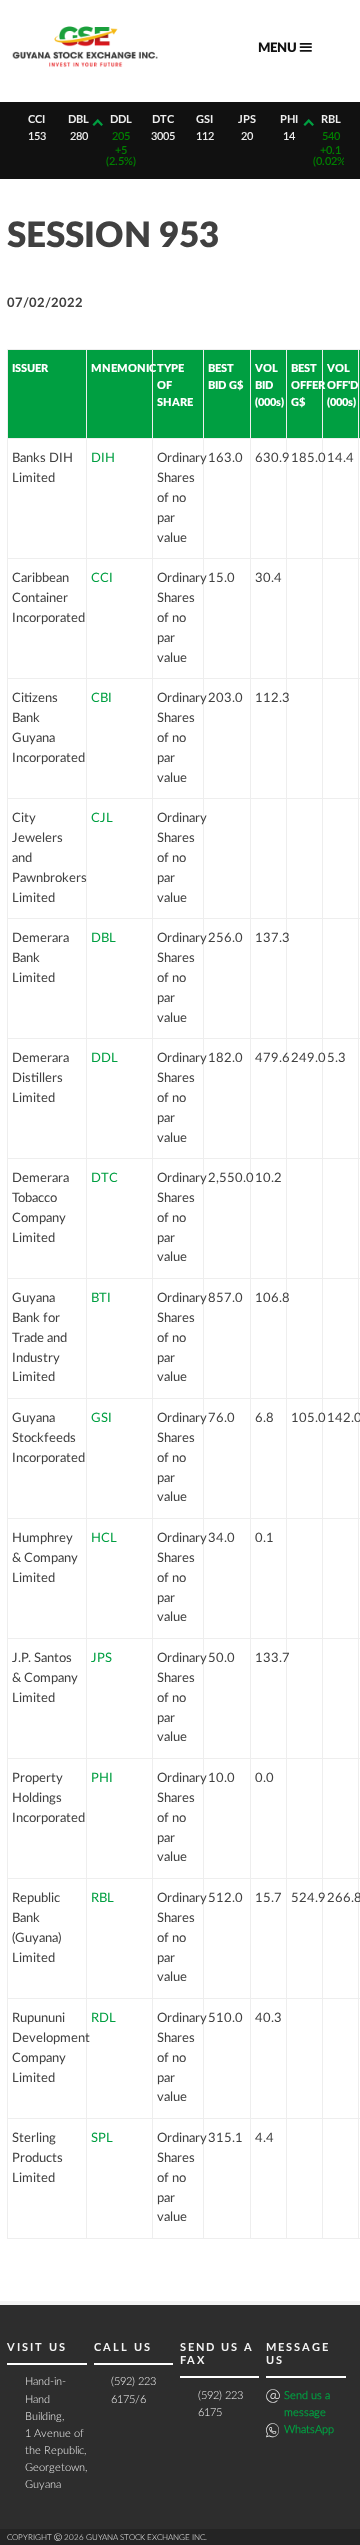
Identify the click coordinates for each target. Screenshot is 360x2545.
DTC (104, 1178)
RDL (103, 2018)
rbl (331, 119)
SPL (102, 2138)
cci (36, 119)
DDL (104, 1058)
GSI (101, 1418)
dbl (78, 119)
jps (247, 119)
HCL (104, 1538)
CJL (102, 818)
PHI (102, 1778)
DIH (103, 458)
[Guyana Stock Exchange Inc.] (85, 70)
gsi (204, 119)
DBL (103, 938)
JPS (101, 1658)
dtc (163, 119)
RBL (102, 1898)
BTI (101, 1298)
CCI (102, 578)
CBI (101, 698)
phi (289, 119)
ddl (121, 119)
